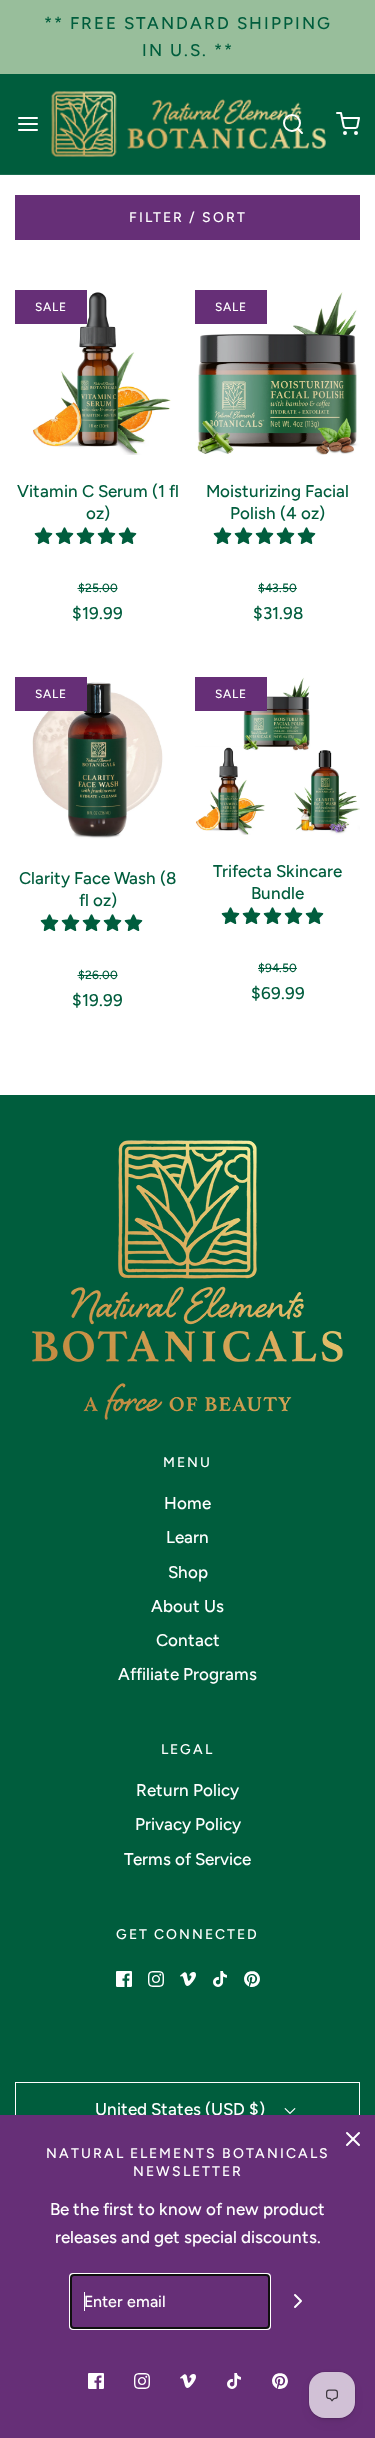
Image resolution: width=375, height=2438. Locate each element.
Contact (188, 1640)
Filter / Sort (188, 217)
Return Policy (187, 1790)
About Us (187, 1606)
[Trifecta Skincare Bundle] (277, 754)
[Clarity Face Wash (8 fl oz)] (97, 758)
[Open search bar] (292, 124)
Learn (187, 1537)
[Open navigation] (27, 124)
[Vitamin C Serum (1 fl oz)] (97, 371)
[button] (87, 536)
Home (187, 1503)
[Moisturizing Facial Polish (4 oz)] (277, 371)
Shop (188, 1572)
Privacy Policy (188, 1824)
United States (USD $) (182, 2109)
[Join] (297, 2301)
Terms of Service (187, 1859)
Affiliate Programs (187, 1674)
